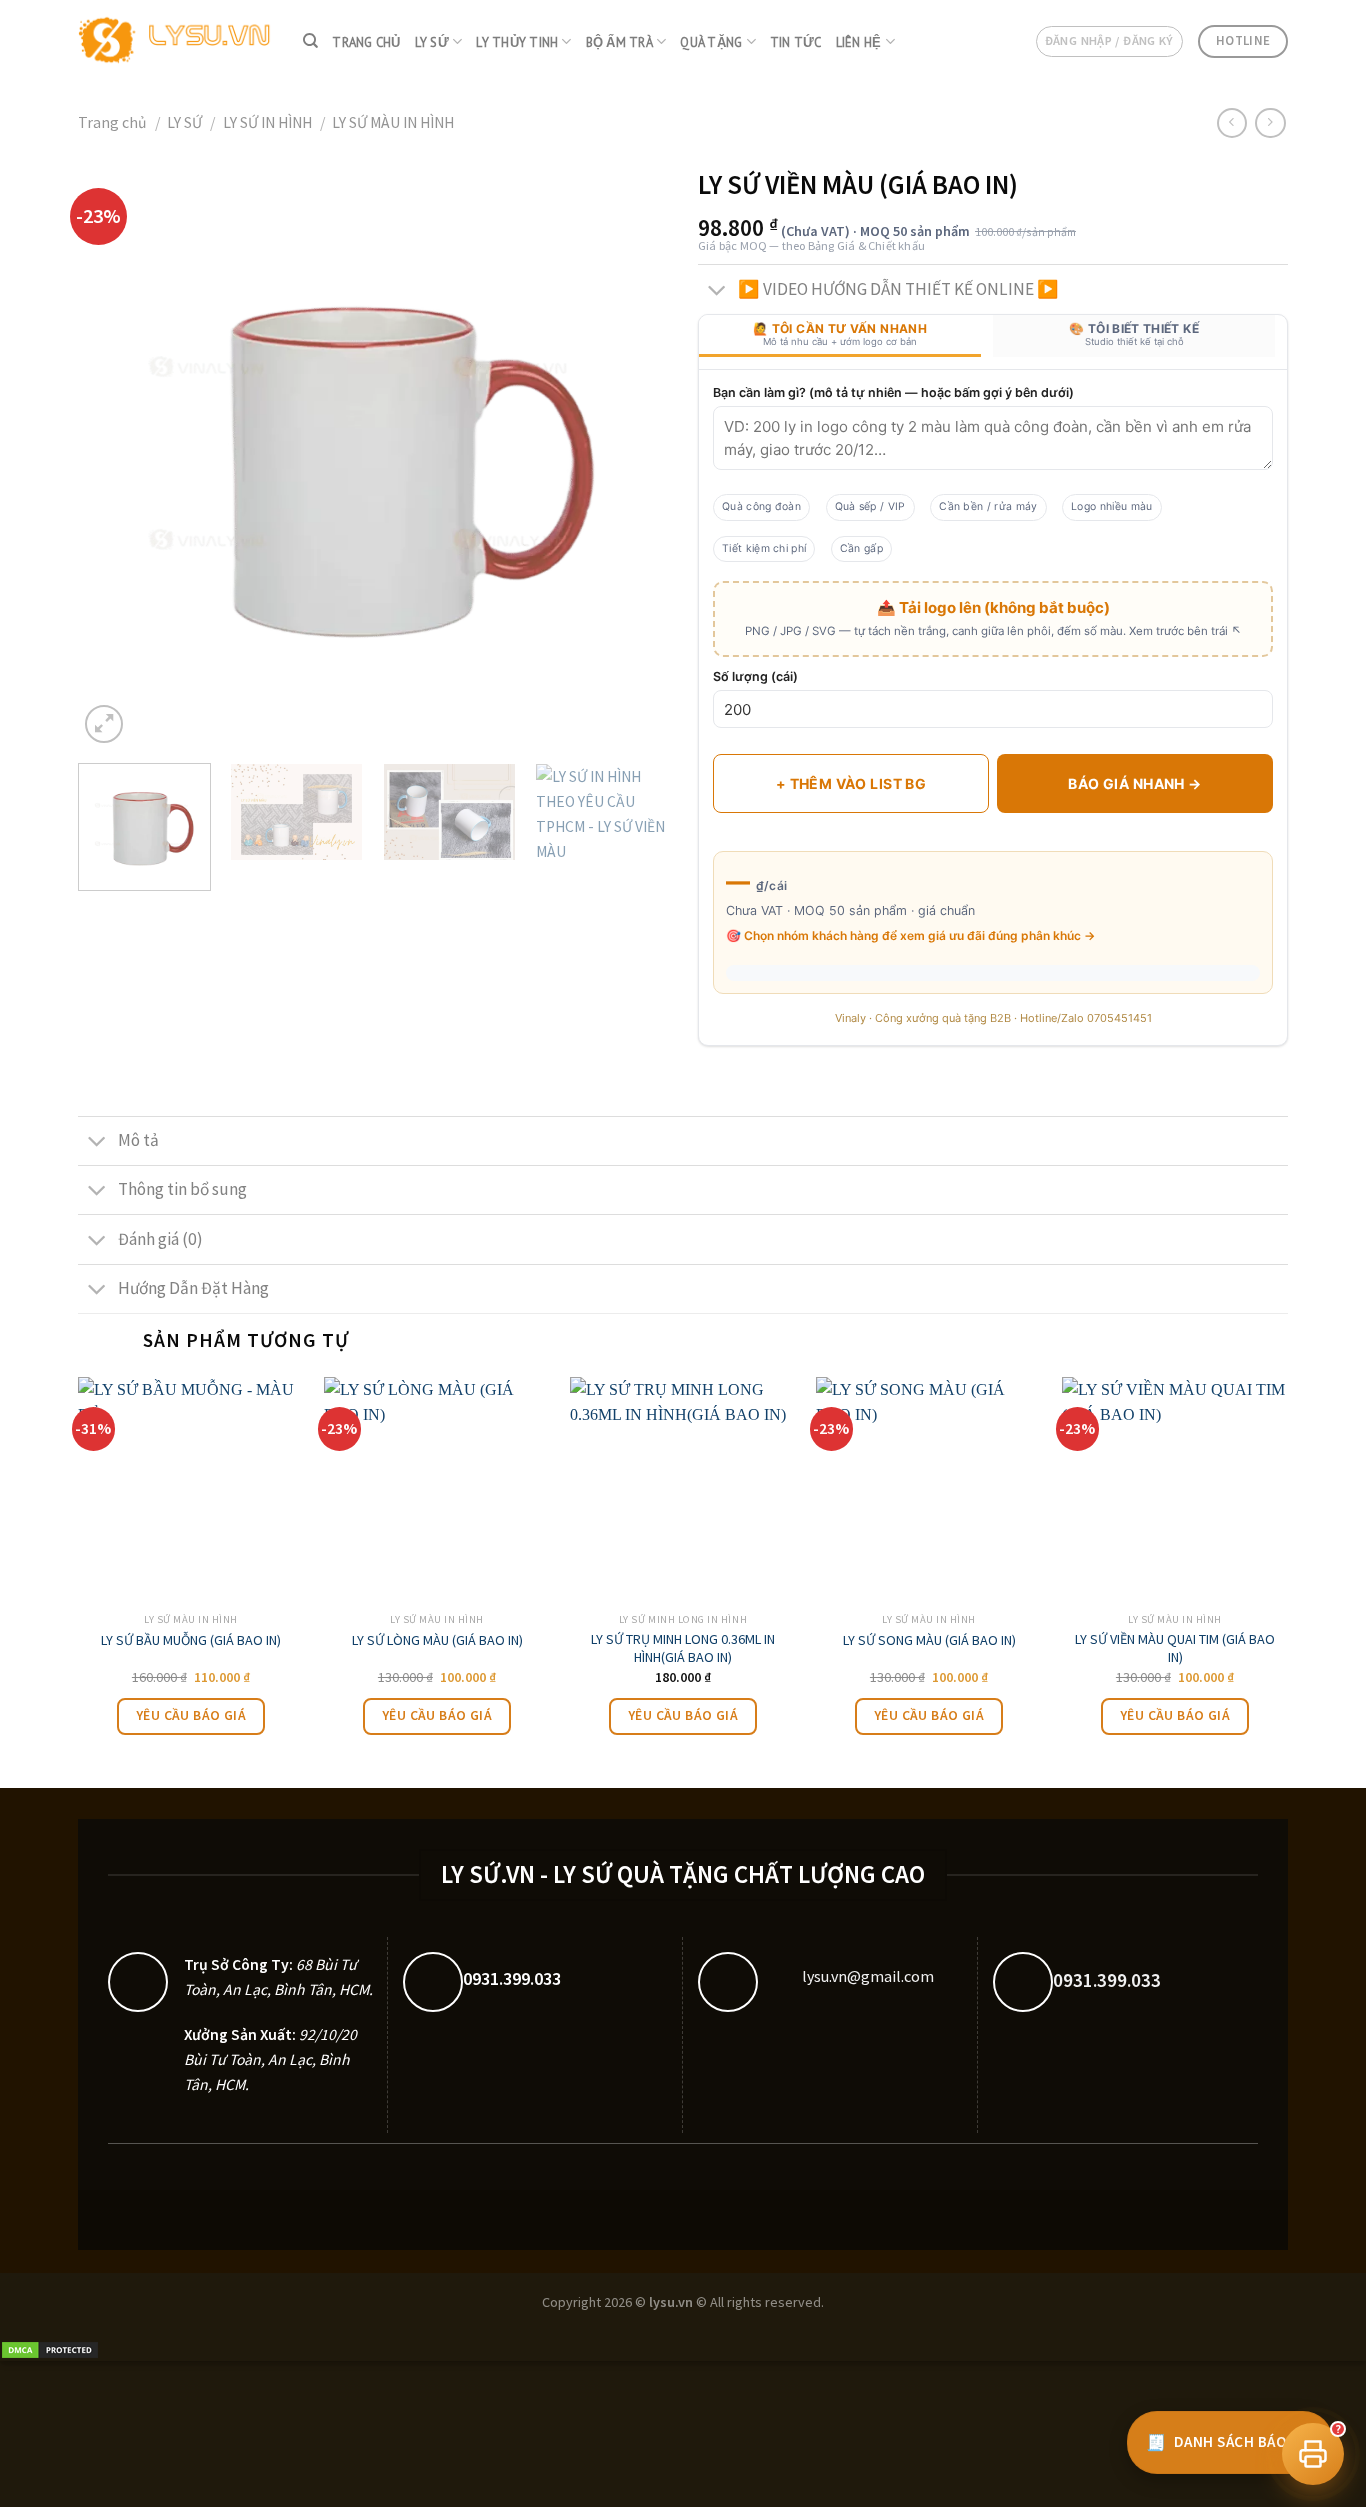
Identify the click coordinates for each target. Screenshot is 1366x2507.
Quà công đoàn (761, 506)
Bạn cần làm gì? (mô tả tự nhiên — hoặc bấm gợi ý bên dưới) (893, 392)
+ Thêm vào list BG (851, 783)
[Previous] (115, 453)
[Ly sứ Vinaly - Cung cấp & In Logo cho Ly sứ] (175, 41)
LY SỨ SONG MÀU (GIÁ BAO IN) (929, 1640)
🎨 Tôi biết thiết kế (1134, 334)
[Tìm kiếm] (310, 41)
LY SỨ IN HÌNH (267, 122)
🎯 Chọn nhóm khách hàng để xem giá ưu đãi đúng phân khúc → (910, 935)
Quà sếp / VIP (870, 506)
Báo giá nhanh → (1134, 783)
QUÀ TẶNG (711, 42)
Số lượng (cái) (755, 676)
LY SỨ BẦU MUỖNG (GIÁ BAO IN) (191, 1640)
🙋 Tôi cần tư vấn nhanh (840, 334)
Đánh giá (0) (160, 1239)
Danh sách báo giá (1230, 2442)
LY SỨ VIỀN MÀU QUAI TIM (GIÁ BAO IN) (1175, 1648)
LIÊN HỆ (859, 42)
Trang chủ (366, 42)
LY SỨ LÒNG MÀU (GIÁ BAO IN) (437, 1640)
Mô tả (138, 1140)
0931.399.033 (512, 1978)
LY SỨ (432, 42)
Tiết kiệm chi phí (764, 548)
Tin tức (796, 42)
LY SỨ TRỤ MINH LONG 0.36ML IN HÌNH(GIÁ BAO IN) (683, 1648)
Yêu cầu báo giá (191, 1715)
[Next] (631, 453)
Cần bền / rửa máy (988, 506)
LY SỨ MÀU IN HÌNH (393, 122)
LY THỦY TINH (517, 42)
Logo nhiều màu (1111, 506)
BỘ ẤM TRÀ (619, 42)
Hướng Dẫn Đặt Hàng (193, 1288)
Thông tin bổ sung (182, 1189)
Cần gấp (861, 548)
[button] (1313, 2454)
